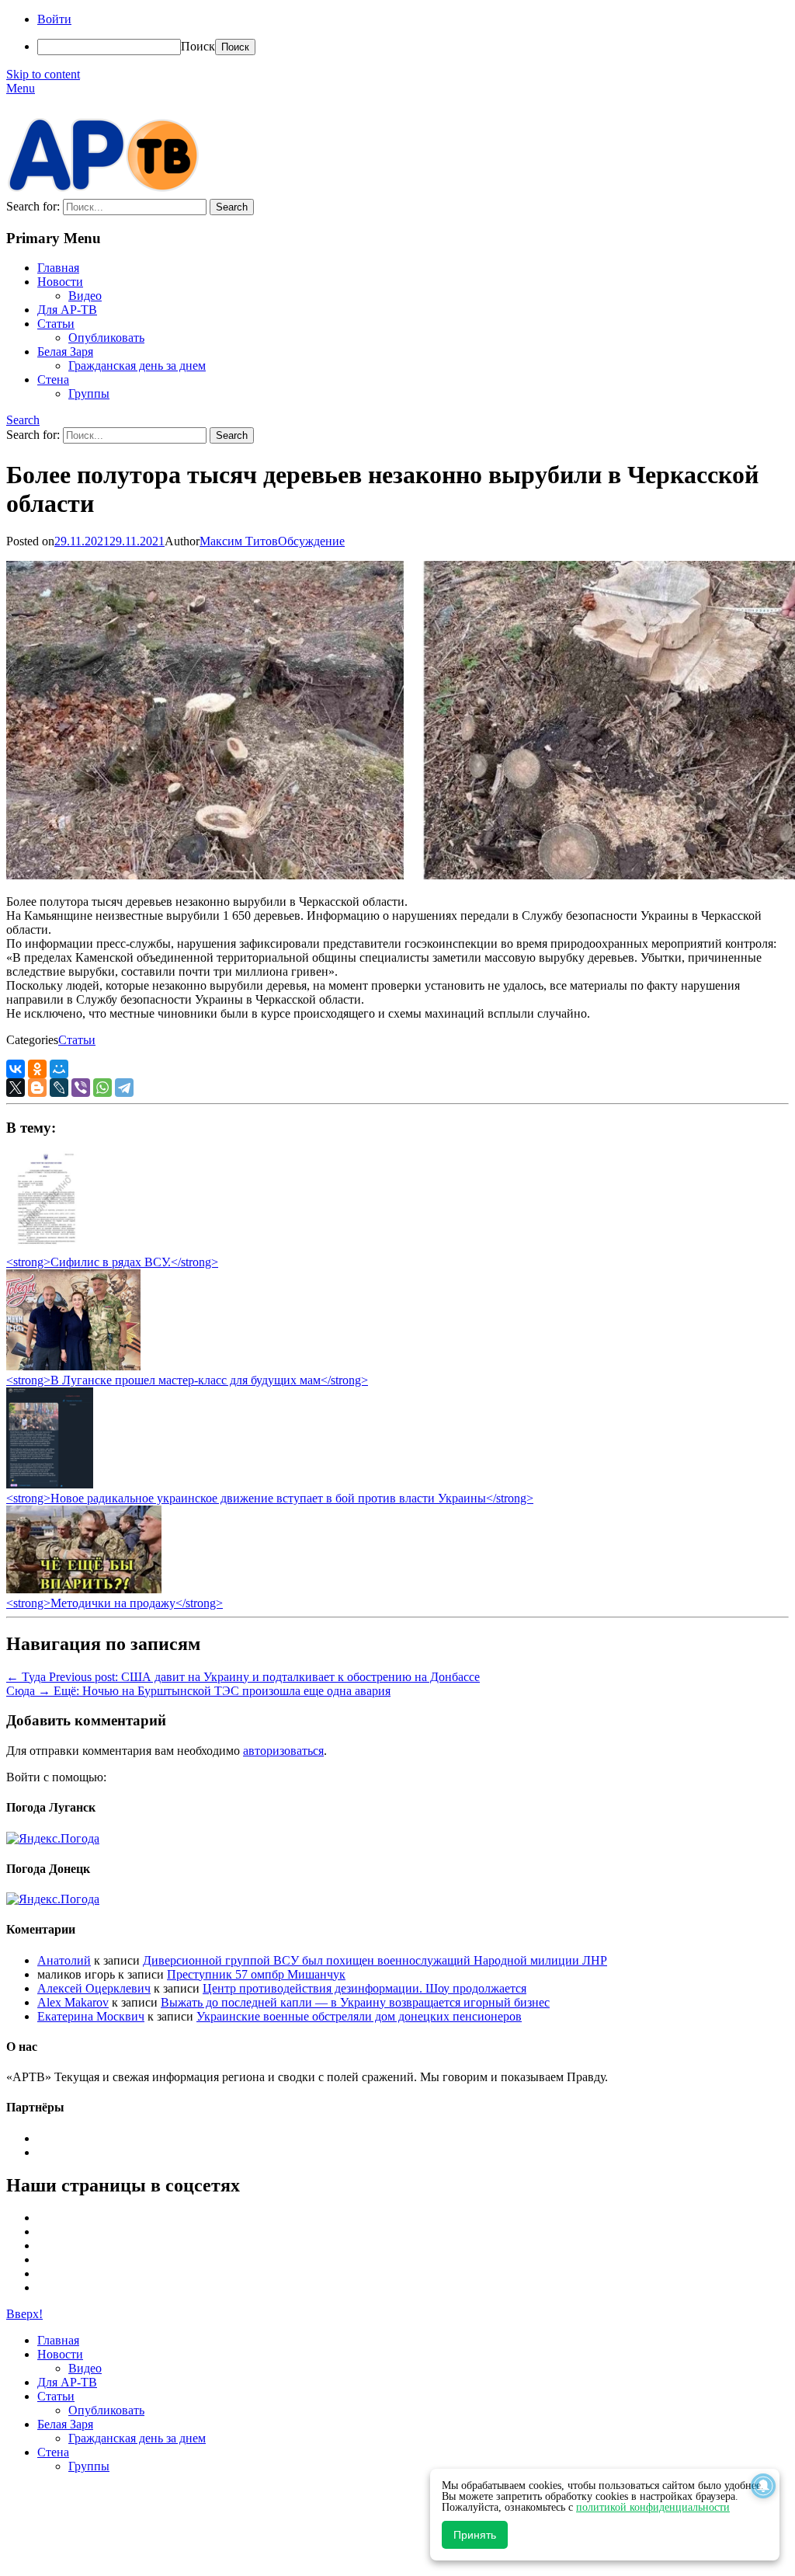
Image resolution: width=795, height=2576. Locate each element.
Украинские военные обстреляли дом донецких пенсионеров (359, 2016)
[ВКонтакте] (16, 1069)
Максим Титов (239, 541)
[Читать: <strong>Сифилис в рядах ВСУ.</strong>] (42, 1248)
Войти (54, 19)
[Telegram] (124, 1088)
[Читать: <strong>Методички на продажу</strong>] (84, 1589)
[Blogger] (37, 1088)
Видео (85, 296)
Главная (58, 268)
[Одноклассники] (37, 1069)
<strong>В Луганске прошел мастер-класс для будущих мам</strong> (187, 1380)
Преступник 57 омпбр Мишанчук (256, 1974)
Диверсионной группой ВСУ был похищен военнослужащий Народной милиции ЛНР (375, 1960)
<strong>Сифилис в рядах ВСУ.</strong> (112, 1262)
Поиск (198, 46)
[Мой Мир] (59, 1069)
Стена (53, 379)
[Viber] (81, 1088)
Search (23, 420)
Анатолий (64, 1960)
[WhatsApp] (102, 1088)
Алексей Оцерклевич (94, 1988)
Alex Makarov (73, 2002)
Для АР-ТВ (67, 310)
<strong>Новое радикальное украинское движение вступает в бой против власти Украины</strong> (270, 1498)
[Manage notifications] (763, 2486)
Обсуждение (311, 541)
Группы (89, 393)
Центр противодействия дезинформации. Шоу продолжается (365, 1988)
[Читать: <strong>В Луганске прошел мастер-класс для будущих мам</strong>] (73, 1366)
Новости (60, 282)
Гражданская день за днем (137, 366)
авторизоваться (283, 1751)
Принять (475, 2535)
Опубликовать (106, 338)
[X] (16, 1088)
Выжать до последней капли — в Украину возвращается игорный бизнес (355, 2002)
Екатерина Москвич (91, 2016)
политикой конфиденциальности (653, 2507)
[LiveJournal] (59, 1088)
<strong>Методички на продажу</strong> (115, 1603)
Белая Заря (65, 352)
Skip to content (43, 74)
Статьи (56, 324)
